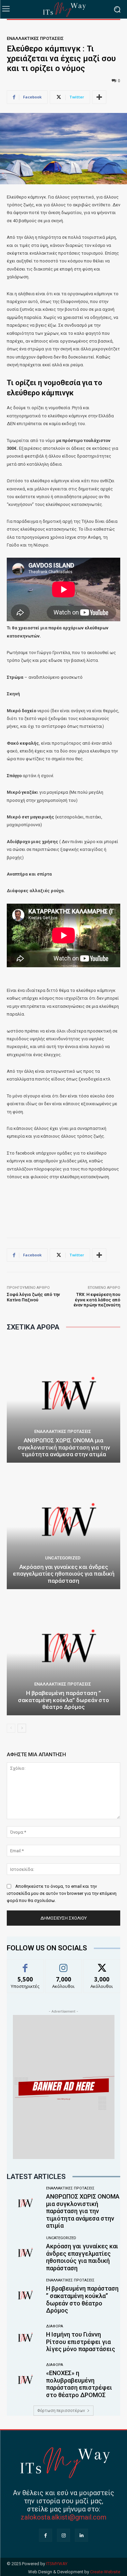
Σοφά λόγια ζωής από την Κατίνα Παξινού (33, 1297)
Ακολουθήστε (63, 1964)
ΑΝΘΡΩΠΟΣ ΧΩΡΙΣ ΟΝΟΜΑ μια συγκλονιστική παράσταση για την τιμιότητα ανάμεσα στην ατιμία (64, 1447)
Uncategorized (63, 1558)
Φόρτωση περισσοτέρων (61, 2411)
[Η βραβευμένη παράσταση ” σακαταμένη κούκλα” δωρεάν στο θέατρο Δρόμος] (63, 1653)
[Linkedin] (81, 2535)
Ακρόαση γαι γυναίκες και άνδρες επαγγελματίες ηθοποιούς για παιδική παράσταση (64, 1574)
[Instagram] (63, 2535)
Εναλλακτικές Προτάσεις (35, 38)
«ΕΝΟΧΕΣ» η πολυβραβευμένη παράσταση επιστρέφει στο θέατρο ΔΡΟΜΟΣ (79, 2384)
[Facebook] (46, 2535)
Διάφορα (55, 2326)
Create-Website (105, 2572)
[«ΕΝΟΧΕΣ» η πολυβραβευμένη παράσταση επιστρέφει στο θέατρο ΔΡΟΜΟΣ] (24, 2381)
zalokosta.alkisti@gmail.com (63, 2517)
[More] (99, 97)
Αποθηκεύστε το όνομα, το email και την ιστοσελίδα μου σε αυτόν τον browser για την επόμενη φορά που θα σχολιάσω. (62, 1893)
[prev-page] (11, 1728)
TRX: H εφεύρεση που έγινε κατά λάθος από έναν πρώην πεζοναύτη (97, 1300)
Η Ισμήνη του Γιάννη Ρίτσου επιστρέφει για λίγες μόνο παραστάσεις (81, 2342)
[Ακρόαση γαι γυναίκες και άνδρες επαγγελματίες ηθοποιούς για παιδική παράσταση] (63, 1527)
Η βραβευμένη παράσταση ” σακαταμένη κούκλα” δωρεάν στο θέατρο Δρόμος (63, 1700)
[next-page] (22, 1728)
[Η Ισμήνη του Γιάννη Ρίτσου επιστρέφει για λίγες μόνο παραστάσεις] (24, 2339)
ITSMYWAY (57, 2564)
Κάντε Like (25, 1964)
